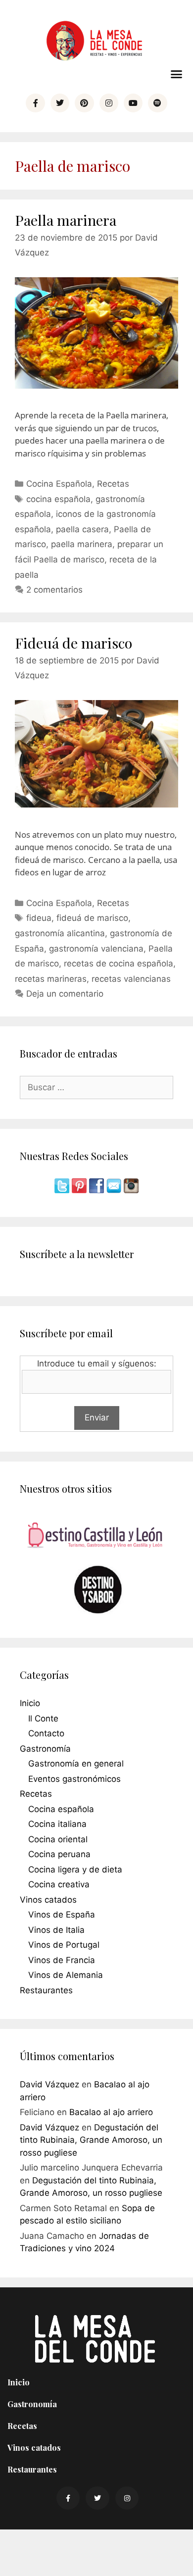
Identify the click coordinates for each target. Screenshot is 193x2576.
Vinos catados (48, 1900)
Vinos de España (62, 1915)
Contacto (46, 1733)
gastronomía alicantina (60, 933)
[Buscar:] (96, 1087)
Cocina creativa (59, 1884)
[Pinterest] (84, 103)
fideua (39, 918)
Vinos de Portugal (64, 1945)
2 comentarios (54, 590)
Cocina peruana (59, 1854)
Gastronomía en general (76, 1764)
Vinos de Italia (56, 1930)
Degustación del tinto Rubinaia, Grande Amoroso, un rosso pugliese (91, 2140)
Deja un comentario (65, 994)
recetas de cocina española (119, 963)
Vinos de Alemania (66, 1975)
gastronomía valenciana (96, 949)
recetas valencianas (131, 979)
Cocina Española (59, 484)
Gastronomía (45, 1749)
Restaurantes (46, 1990)
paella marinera (82, 544)
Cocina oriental (58, 1839)
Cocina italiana (57, 1824)
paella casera (82, 529)
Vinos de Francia (62, 1960)
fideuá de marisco (92, 918)
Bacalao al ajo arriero (111, 2112)
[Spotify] (157, 103)
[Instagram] (109, 103)
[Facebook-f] (35, 103)
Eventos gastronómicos (74, 1779)
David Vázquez (49, 2084)
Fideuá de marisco (73, 643)
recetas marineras (51, 979)
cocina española (58, 499)
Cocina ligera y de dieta (75, 1869)
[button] (177, 74)
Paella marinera (66, 220)
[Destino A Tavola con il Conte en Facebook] (98, 1190)
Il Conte (43, 1718)
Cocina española (61, 1809)
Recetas (113, 484)
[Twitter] (60, 103)
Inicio (30, 1703)
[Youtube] (133, 103)
